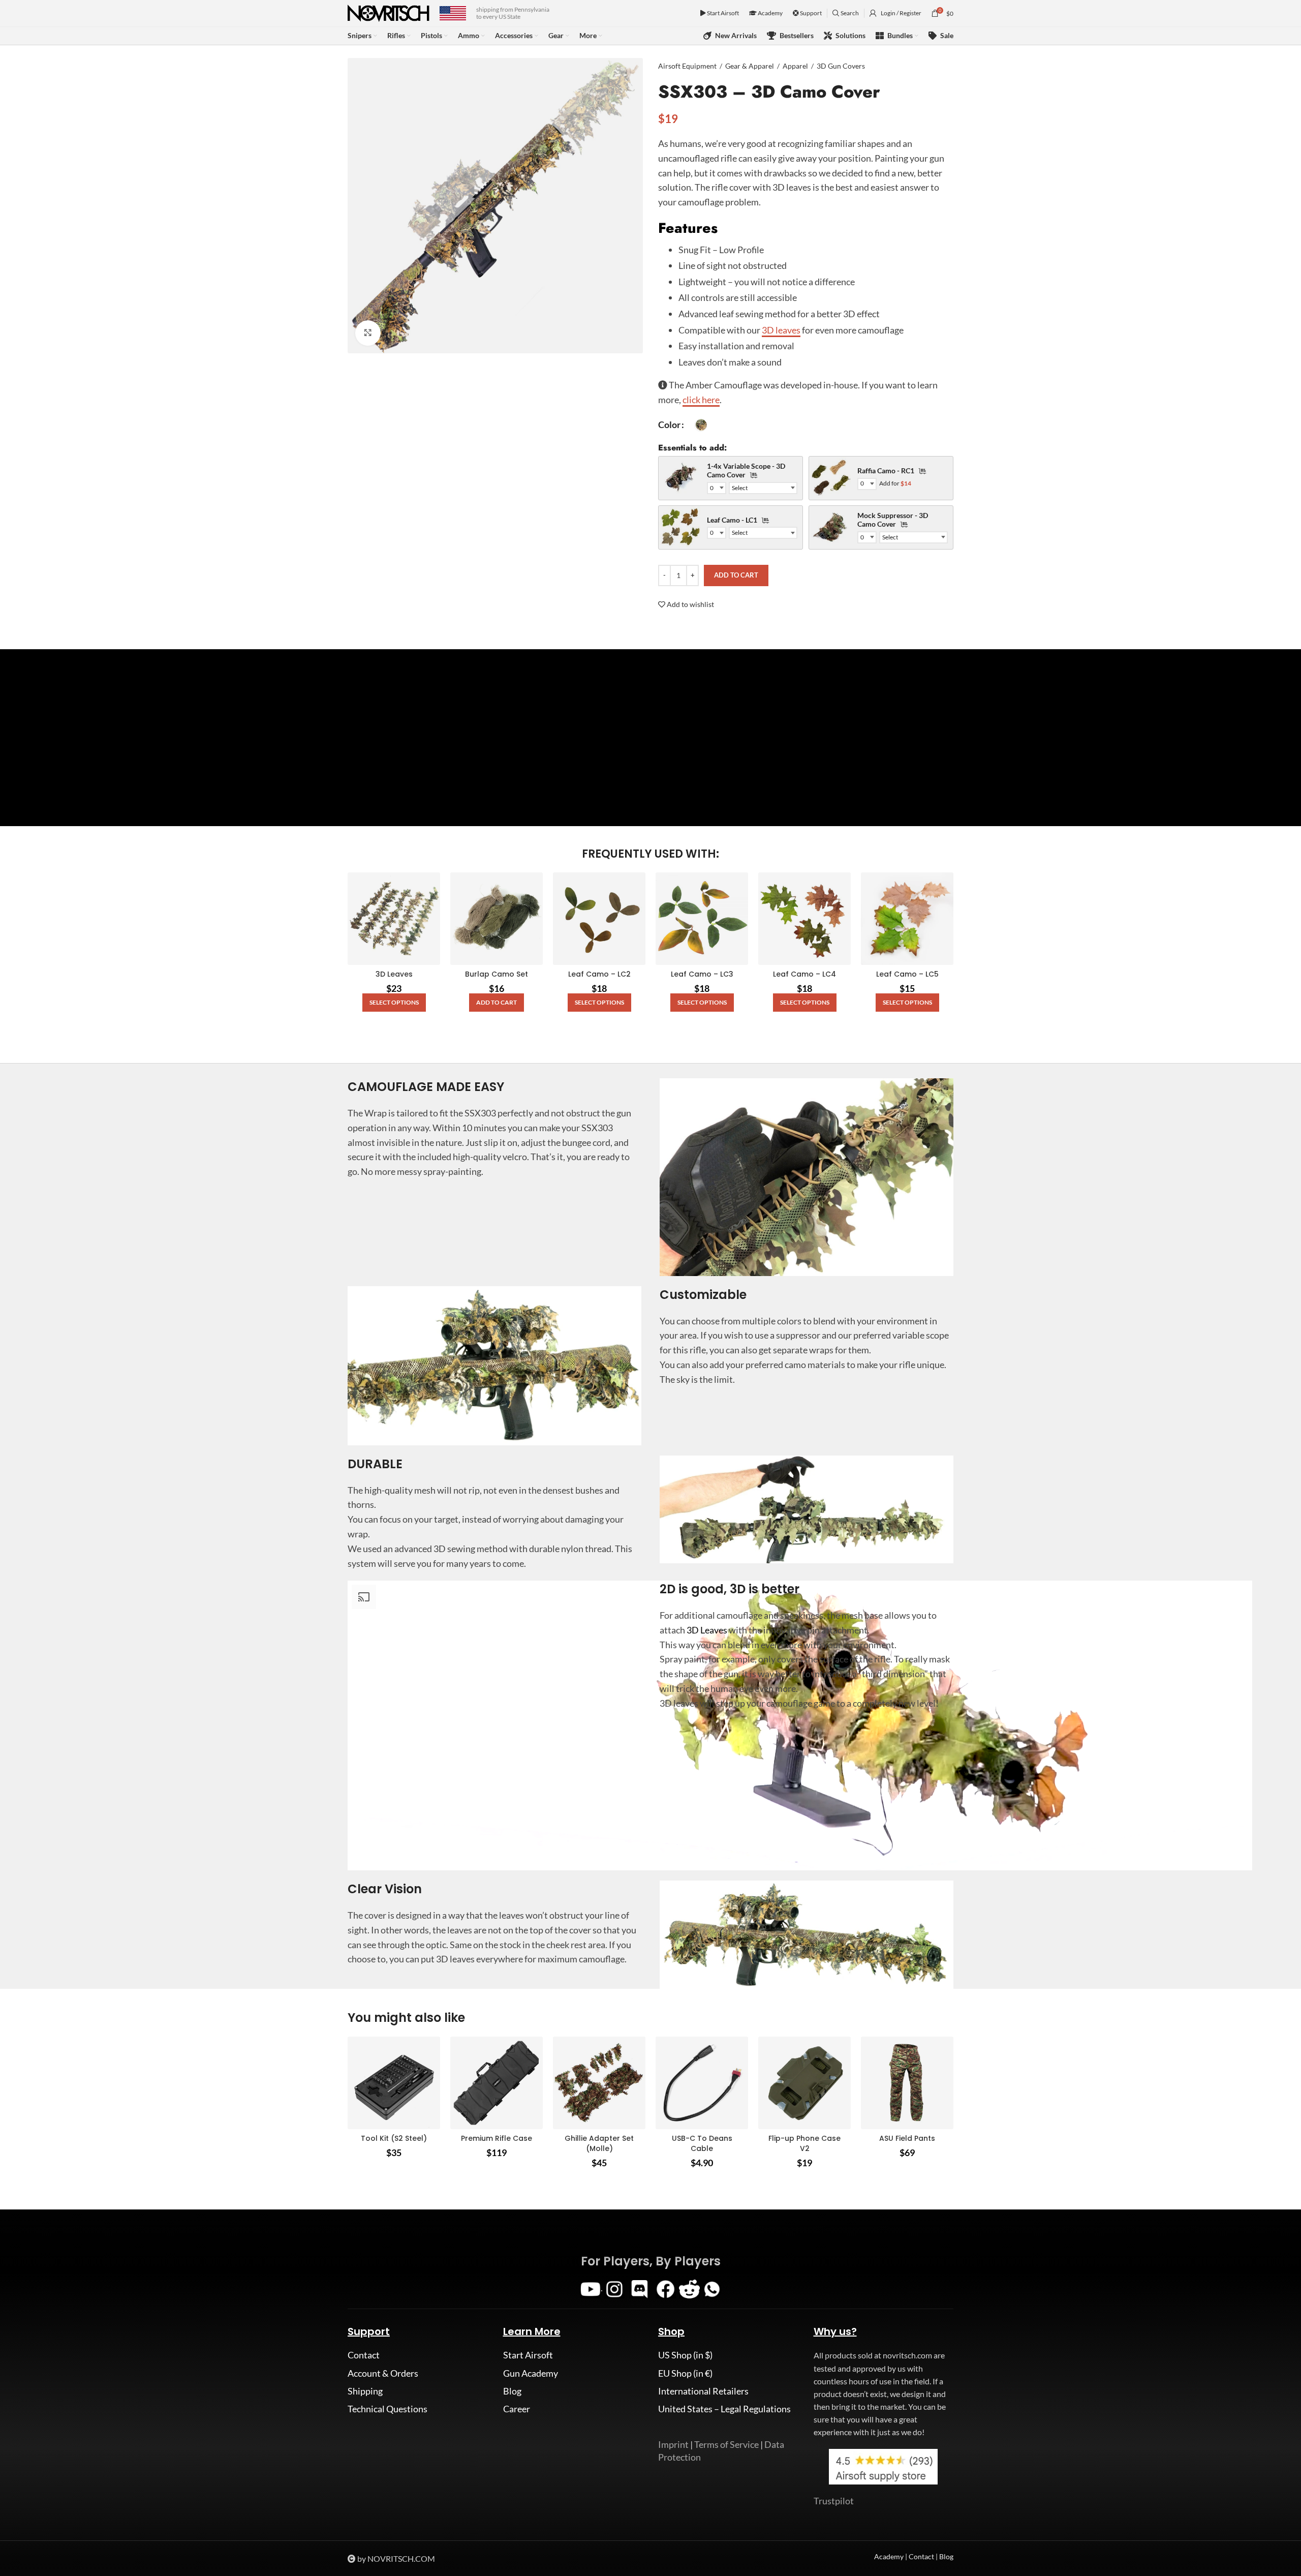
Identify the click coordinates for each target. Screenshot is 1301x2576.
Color (669, 425)
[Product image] (394, 919)
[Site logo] (389, 12)
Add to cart (736, 575)
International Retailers (703, 2391)
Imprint (673, 2444)
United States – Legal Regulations (724, 2409)
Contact (364, 2355)
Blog (512, 2391)
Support (810, 13)
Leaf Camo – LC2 (599, 974)
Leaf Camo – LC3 (702, 974)
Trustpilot (834, 2501)
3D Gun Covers (841, 66)
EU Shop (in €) (685, 2373)
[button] (497, 1003)
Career (517, 2409)
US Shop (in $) (685, 2355)
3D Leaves (394, 974)
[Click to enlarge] (368, 333)
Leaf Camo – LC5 (907, 974)
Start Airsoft (722, 13)
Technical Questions (388, 2409)
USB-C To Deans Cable (702, 2143)
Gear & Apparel (750, 66)
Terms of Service (726, 2444)
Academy (770, 13)
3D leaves (781, 330)
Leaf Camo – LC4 (804, 974)
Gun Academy (531, 2373)
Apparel (795, 66)
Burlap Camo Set (497, 974)
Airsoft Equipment (687, 66)
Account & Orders (383, 2373)
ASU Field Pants (907, 2138)
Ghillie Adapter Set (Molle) (599, 2143)
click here (701, 400)
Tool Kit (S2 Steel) (394, 2138)
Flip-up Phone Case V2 (804, 2143)
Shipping (365, 2391)
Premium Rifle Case (497, 2138)
